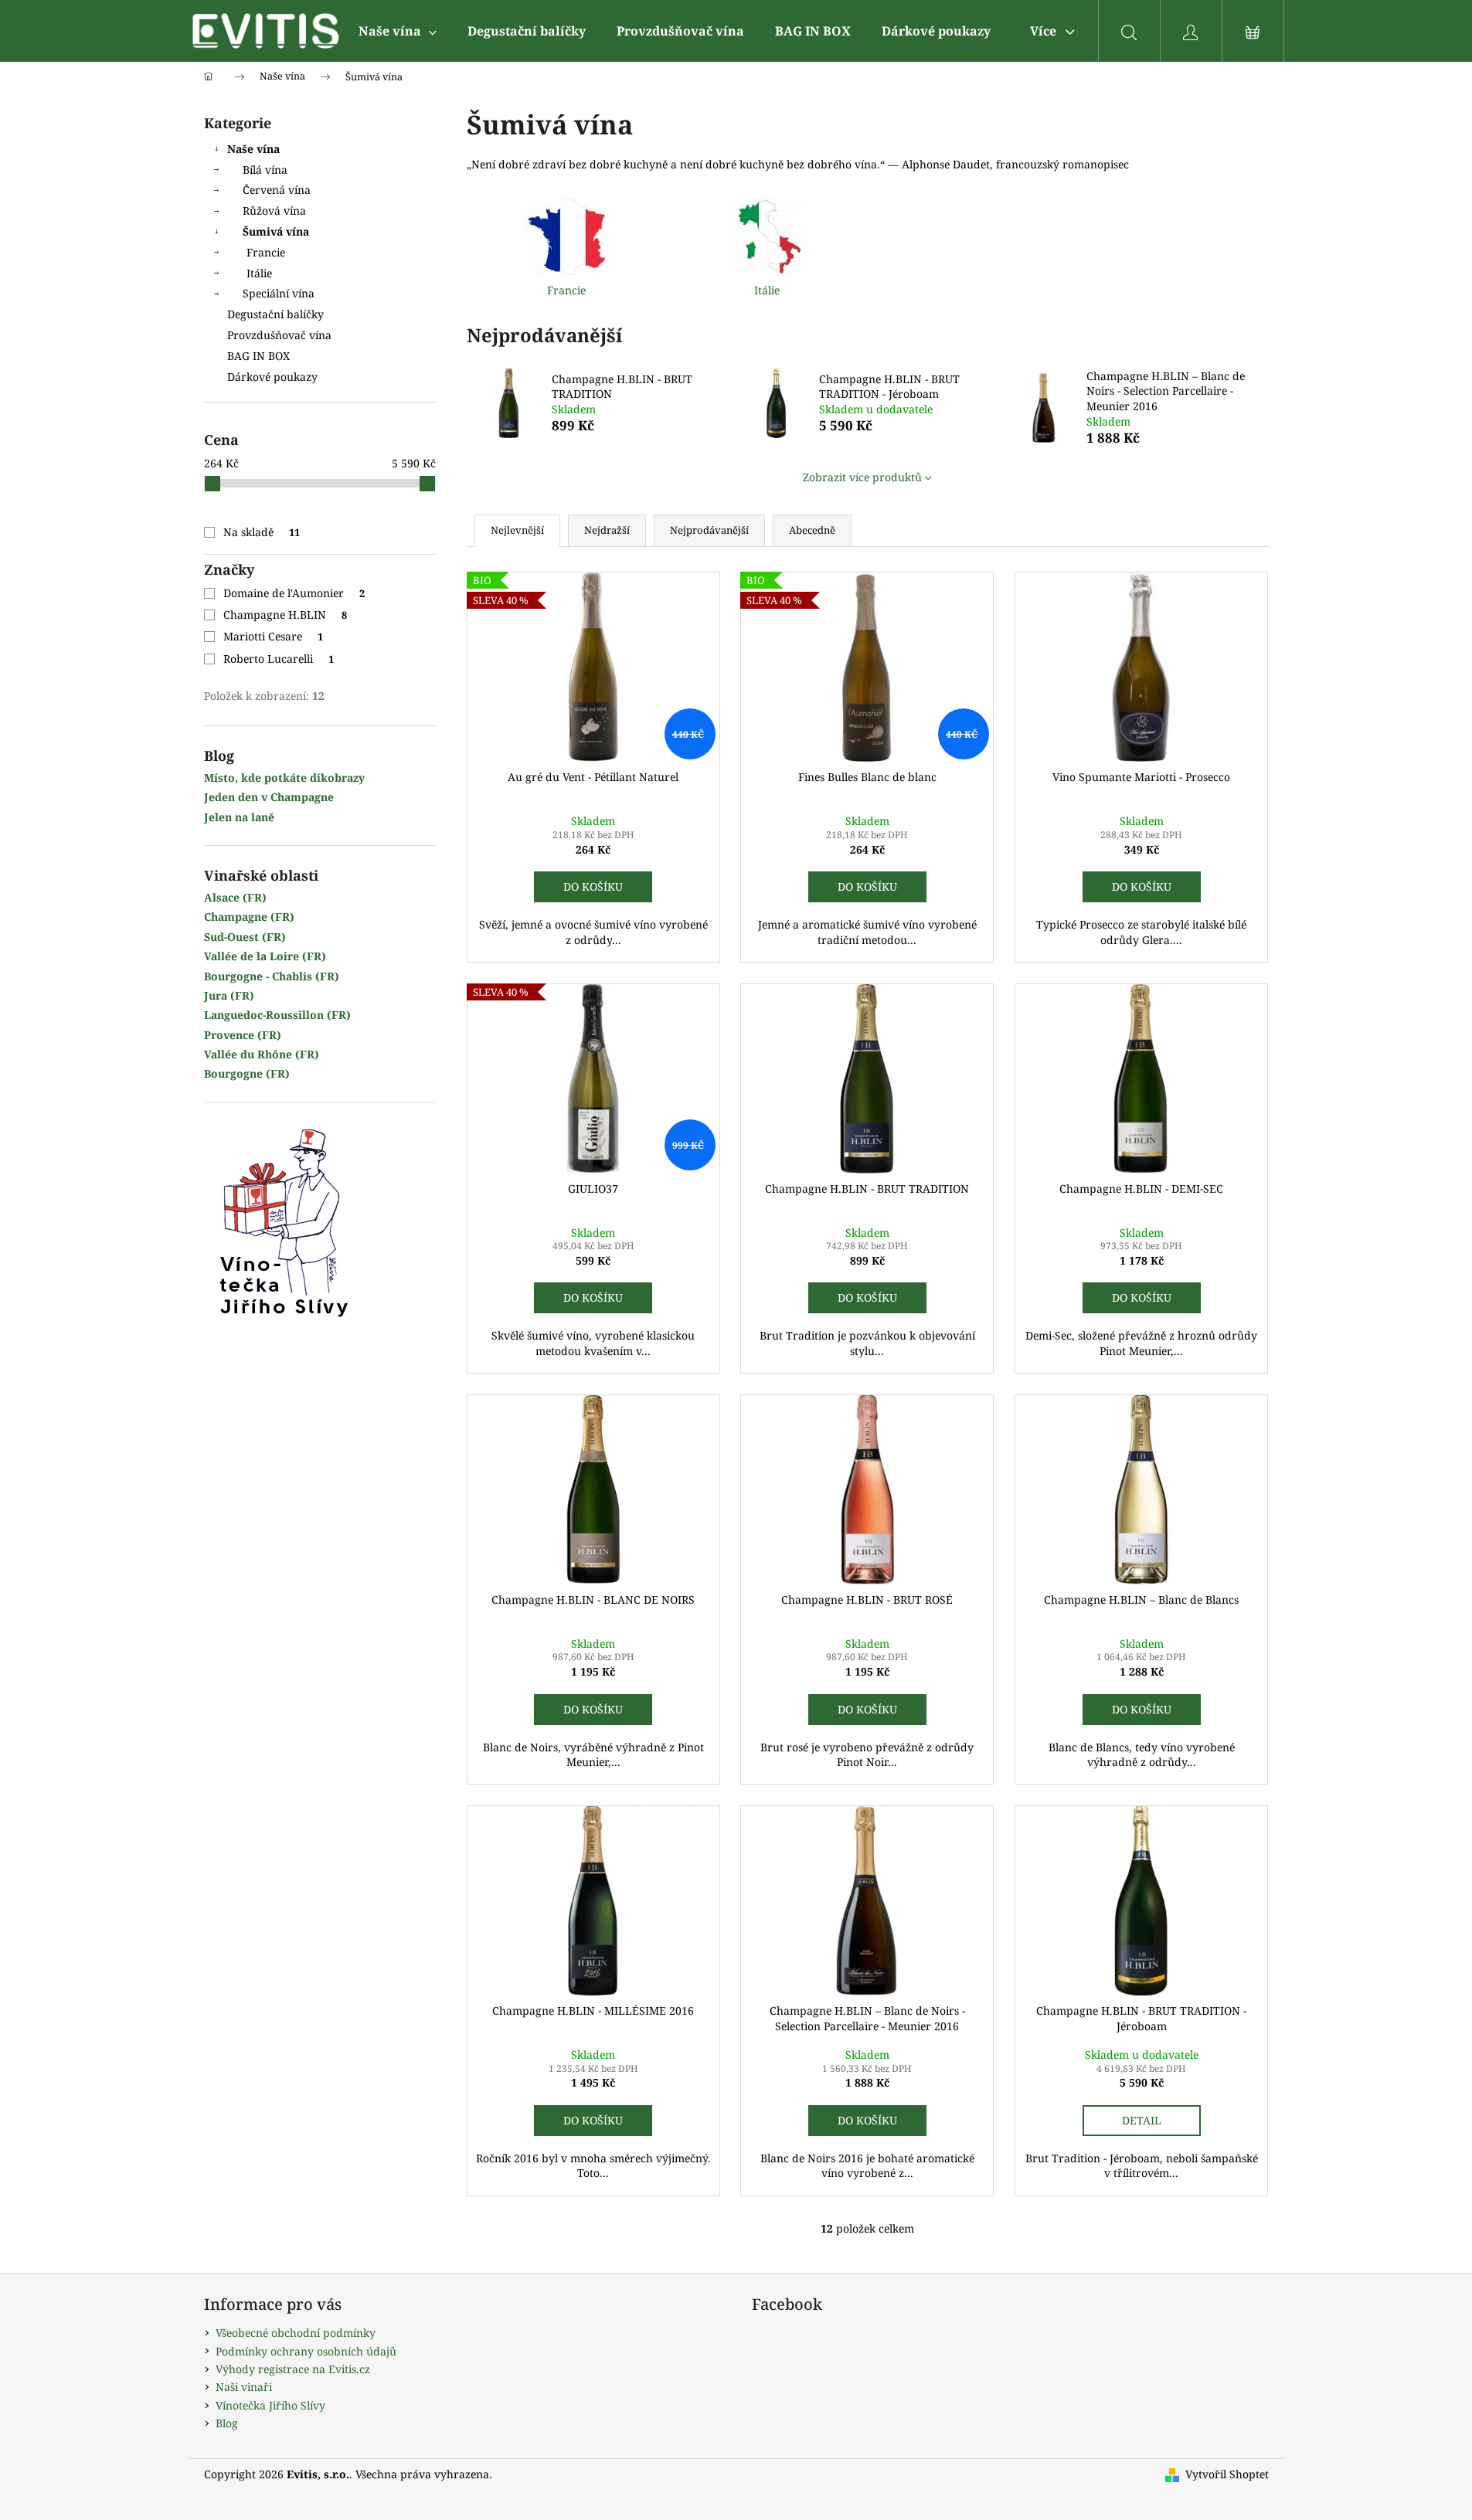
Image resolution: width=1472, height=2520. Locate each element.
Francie (266, 252)
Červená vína (277, 190)
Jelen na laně (239, 817)
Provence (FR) (243, 1035)
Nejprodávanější (709, 530)
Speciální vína (279, 293)
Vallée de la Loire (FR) (265, 956)
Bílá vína (265, 170)
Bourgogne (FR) (247, 1073)
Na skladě (262, 532)
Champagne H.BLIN (286, 615)
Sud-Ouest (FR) (245, 937)
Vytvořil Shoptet (1227, 2474)
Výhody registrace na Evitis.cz (293, 2369)
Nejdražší (607, 530)
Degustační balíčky (275, 314)
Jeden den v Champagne (269, 797)
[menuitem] (398, 31)
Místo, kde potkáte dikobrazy (284, 778)
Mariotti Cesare (274, 636)
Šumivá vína (276, 231)
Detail (1142, 2120)
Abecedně (812, 530)
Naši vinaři (244, 2387)
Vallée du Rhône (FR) (262, 1054)
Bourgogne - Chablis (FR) (272, 976)
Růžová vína (274, 211)
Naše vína (253, 149)
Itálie (259, 273)
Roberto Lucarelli (279, 659)
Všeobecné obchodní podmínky (296, 2333)
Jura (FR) (229, 995)
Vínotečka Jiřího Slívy (270, 2405)
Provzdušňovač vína (279, 335)
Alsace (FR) (235, 897)
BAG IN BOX (258, 356)
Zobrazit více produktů (862, 477)
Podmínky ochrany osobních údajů (306, 2351)
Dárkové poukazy (272, 377)
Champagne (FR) (249, 917)
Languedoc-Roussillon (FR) (277, 1015)
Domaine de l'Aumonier (294, 593)
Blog (227, 2423)
